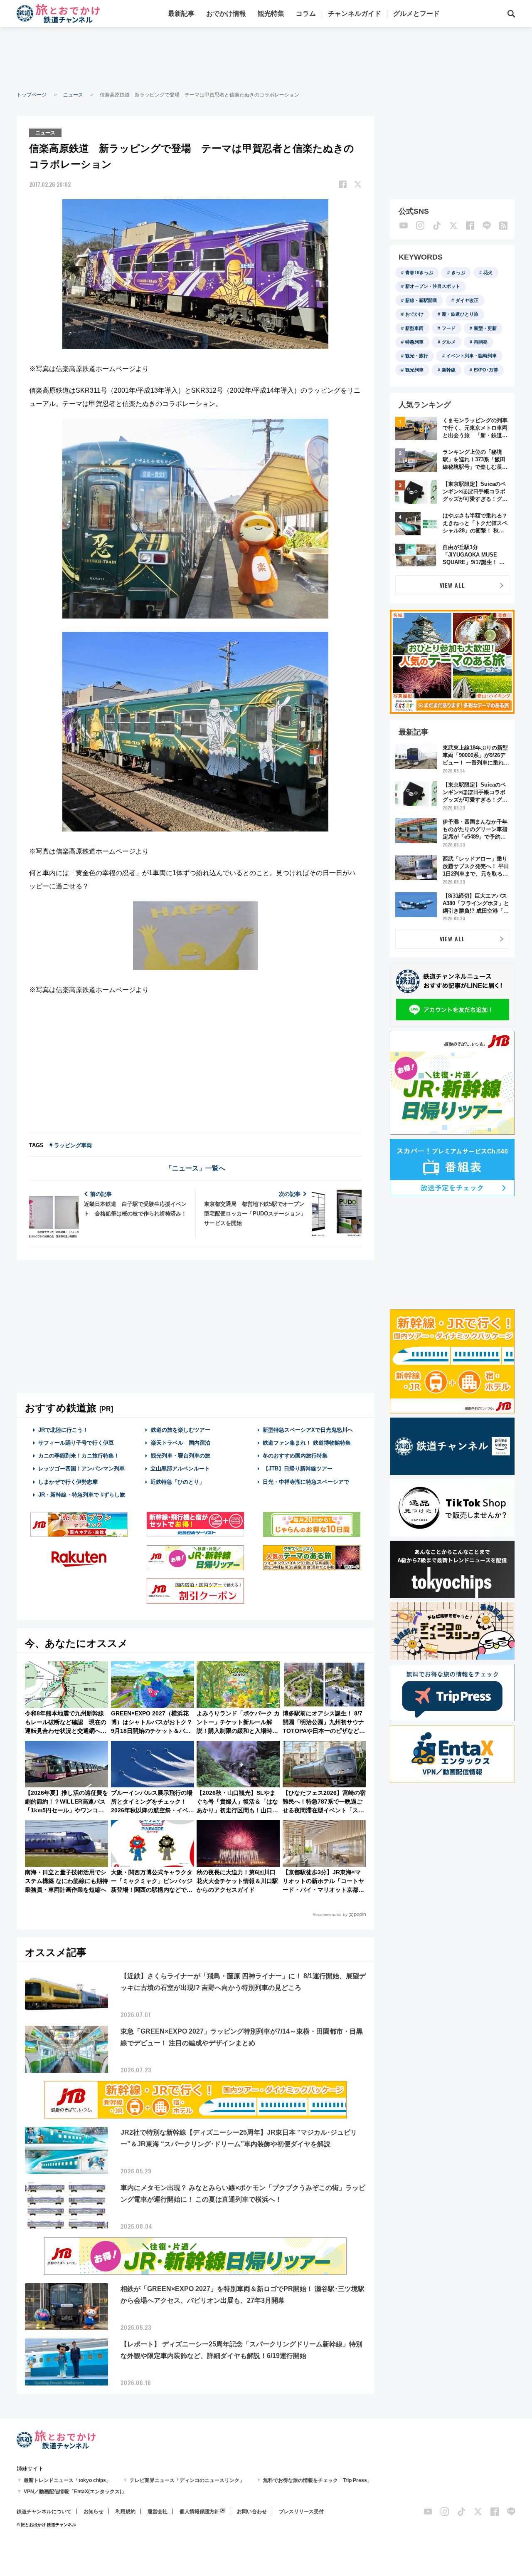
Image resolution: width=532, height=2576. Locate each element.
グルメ (449, 342)
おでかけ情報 (226, 14)
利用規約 (126, 2512)
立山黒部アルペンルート (180, 1469)
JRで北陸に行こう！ (63, 1430)
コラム (306, 14)
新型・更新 (485, 328)
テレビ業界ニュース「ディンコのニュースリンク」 (187, 2480)
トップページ (32, 95)
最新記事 (181, 14)
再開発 (481, 342)
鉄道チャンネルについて (44, 2512)
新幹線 (449, 370)
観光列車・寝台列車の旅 (181, 1456)
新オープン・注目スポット (433, 286)
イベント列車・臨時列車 (472, 356)
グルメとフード (416, 14)
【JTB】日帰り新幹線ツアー (298, 1469)
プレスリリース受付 (301, 2512)
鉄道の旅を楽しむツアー (181, 1430)
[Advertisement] (266, 58)
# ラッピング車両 (71, 1145)
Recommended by (330, 1914)
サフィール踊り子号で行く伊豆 (76, 1443)
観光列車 (414, 370)
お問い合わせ (252, 2512)
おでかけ (414, 314)
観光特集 (271, 14)
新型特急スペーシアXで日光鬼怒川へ (308, 1430)
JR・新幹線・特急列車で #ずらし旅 (82, 1495)
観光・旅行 (417, 356)
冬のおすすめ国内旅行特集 (295, 1456)
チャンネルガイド (355, 14)
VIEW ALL (452, 585)
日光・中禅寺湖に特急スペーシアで (306, 1482)
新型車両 (414, 328)
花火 (488, 272)
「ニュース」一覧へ (195, 1168)
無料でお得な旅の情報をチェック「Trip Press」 (318, 2480)
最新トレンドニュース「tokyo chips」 (67, 2480)
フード (449, 328)
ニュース (73, 95)
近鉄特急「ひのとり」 (177, 1482)
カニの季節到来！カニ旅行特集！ (79, 1456)
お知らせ (94, 2512)
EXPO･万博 (486, 370)
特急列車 (414, 342)
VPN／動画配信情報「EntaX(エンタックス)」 (75, 2492)
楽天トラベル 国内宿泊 (181, 1443)
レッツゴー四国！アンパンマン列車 (81, 1469)
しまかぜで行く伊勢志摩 (68, 1482)
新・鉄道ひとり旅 (460, 314)
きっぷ (458, 272)
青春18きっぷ (419, 272)
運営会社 (158, 2512)
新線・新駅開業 (421, 300)
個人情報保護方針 (199, 2512)
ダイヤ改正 (467, 300)
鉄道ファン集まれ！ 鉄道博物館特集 (307, 1443)
